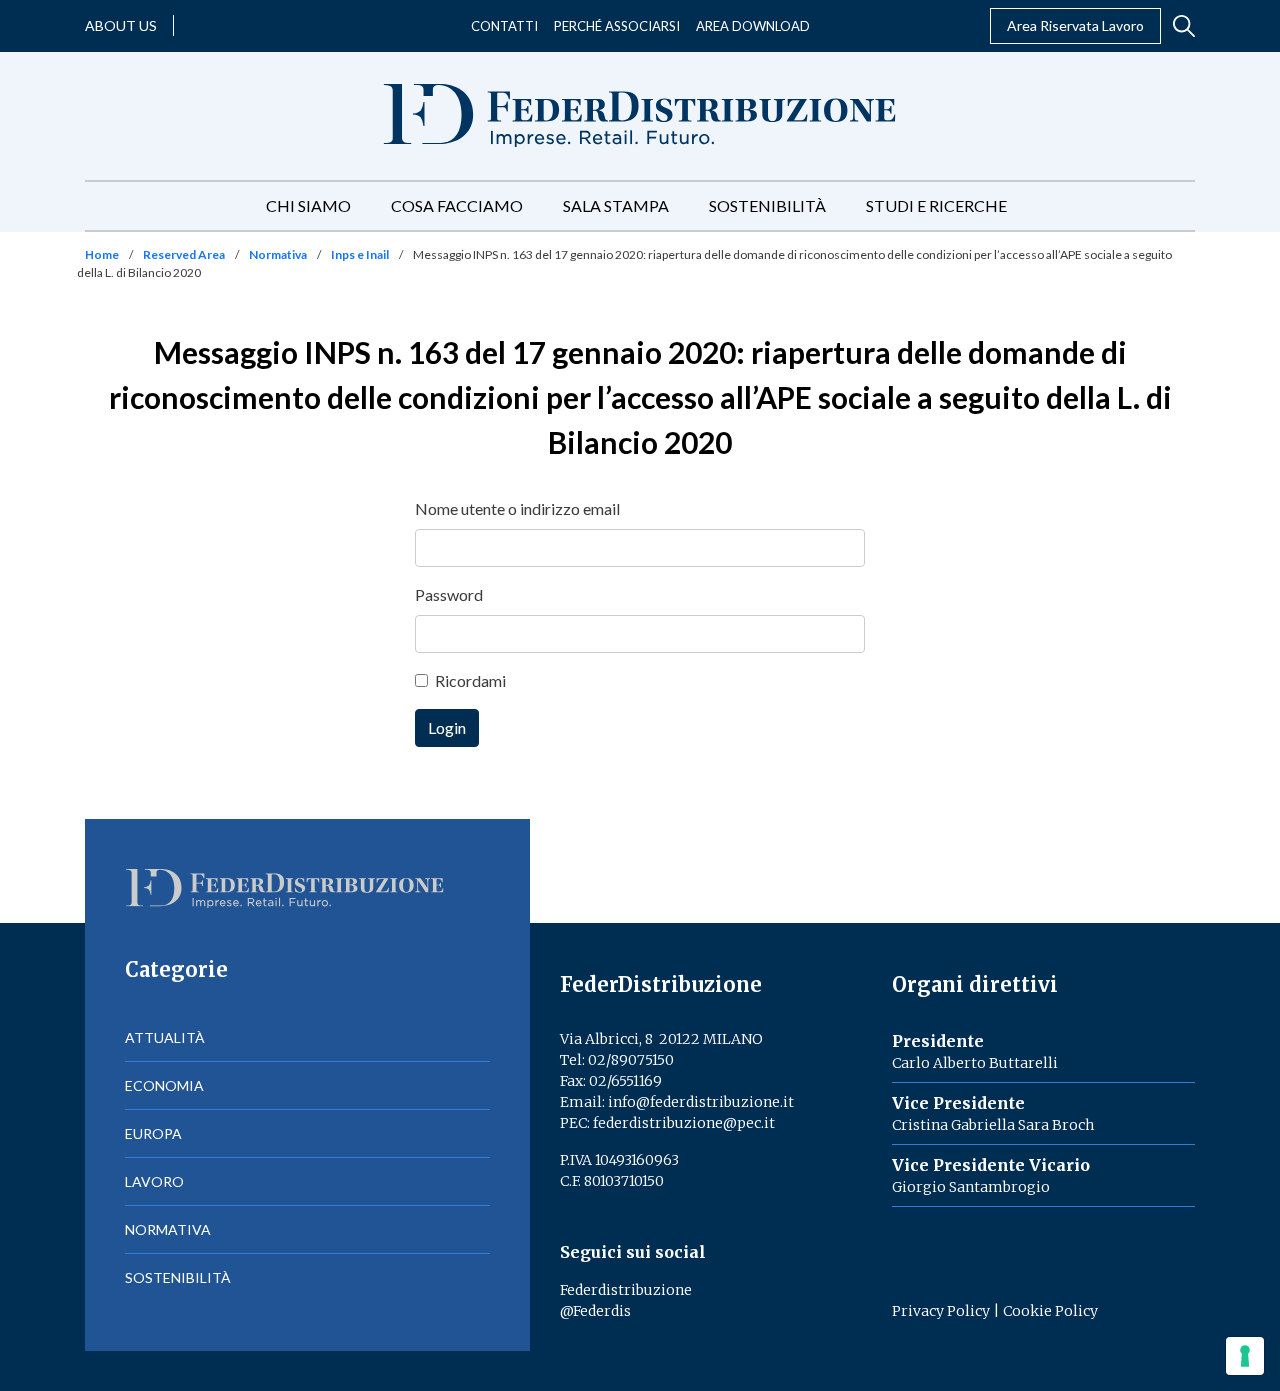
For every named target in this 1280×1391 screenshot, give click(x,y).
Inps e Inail (360, 254)
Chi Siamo (308, 205)
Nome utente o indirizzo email (517, 508)
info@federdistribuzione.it (701, 1102)
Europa (153, 1133)
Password (449, 594)
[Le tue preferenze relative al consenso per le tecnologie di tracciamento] (1245, 1356)
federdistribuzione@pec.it (684, 1123)
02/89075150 (631, 1060)
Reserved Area (184, 254)
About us (121, 25)
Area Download (753, 26)
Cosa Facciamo (457, 205)
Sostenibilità (767, 205)
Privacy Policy (941, 1311)
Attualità (165, 1037)
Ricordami (470, 680)
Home (102, 254)
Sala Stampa (616, 205)
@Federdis (595, 1311)
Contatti (504, 26)
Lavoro (154, 1181)
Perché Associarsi (617, 26)
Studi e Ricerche (936, 205)
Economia (164, 1085)
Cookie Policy (1050, 1311)
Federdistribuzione (626, 1290)
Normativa (278, 254)
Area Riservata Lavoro (1075, 25)
